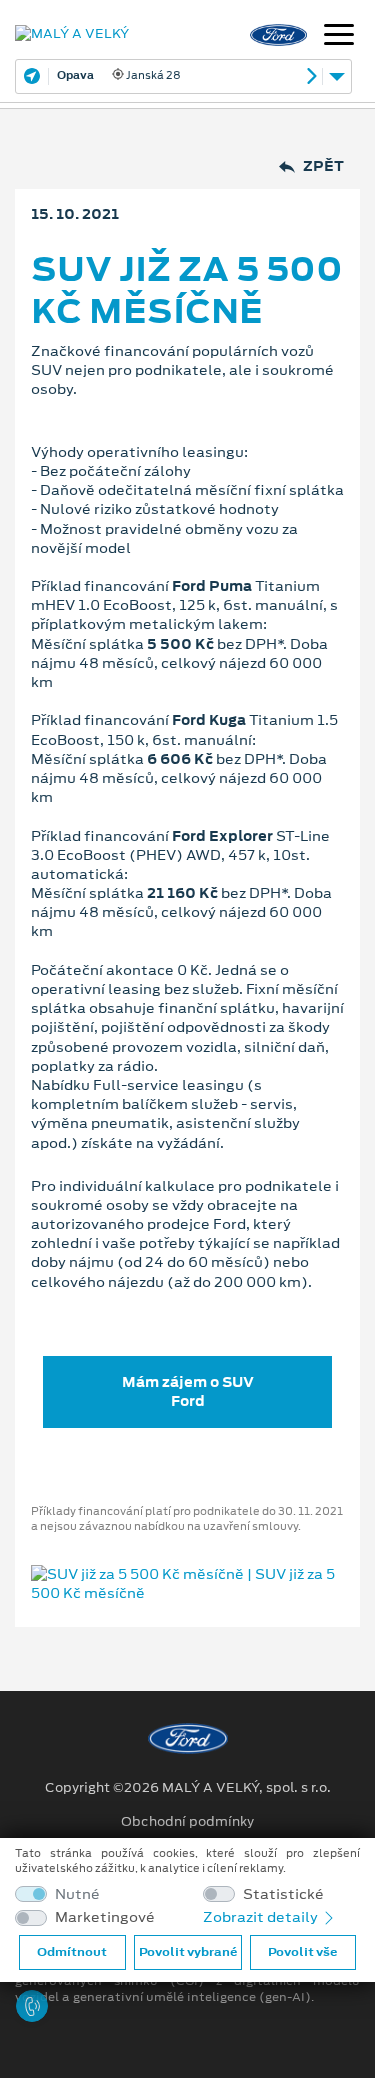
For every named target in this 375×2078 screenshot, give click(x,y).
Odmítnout (72, 1952)
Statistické (283, 1894)
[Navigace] (339, 37)
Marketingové (105, 1917)
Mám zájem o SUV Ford (188, 1391)
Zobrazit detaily (262, 1917)
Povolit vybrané (188, 1952)
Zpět (323, 166)
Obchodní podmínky (187, 1822)
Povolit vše (302, 1952)
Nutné (77, 1894)
